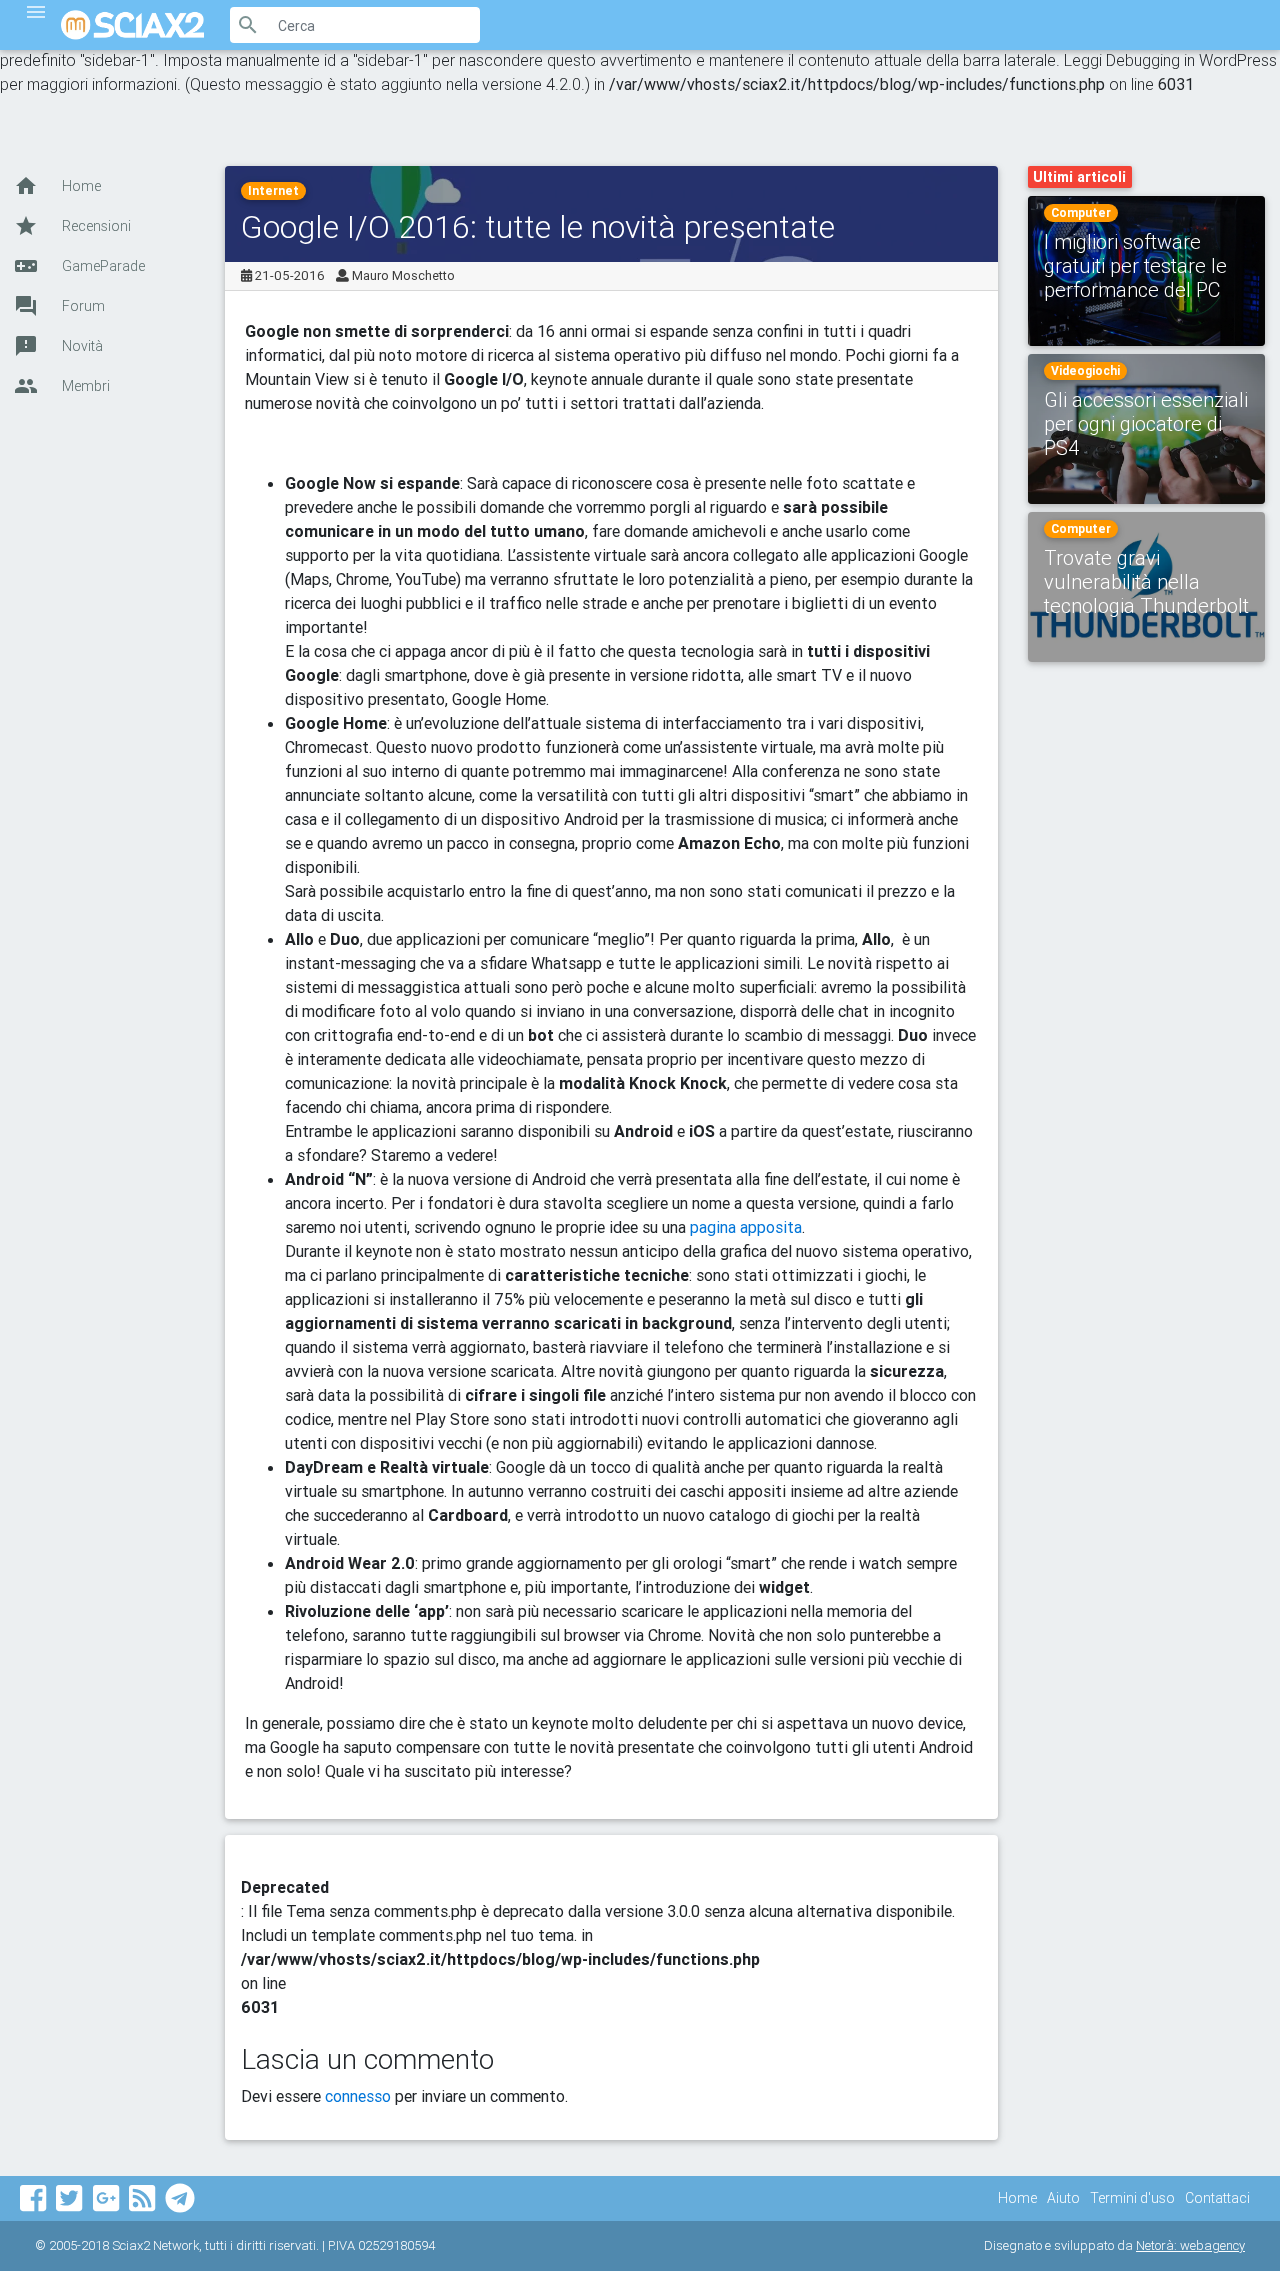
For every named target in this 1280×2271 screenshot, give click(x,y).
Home (1017, 2198)
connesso (358, 2096)
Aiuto (1063, 2198)
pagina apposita (746, 1227)
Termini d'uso (1132, 2198)
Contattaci (1217, 2198)
